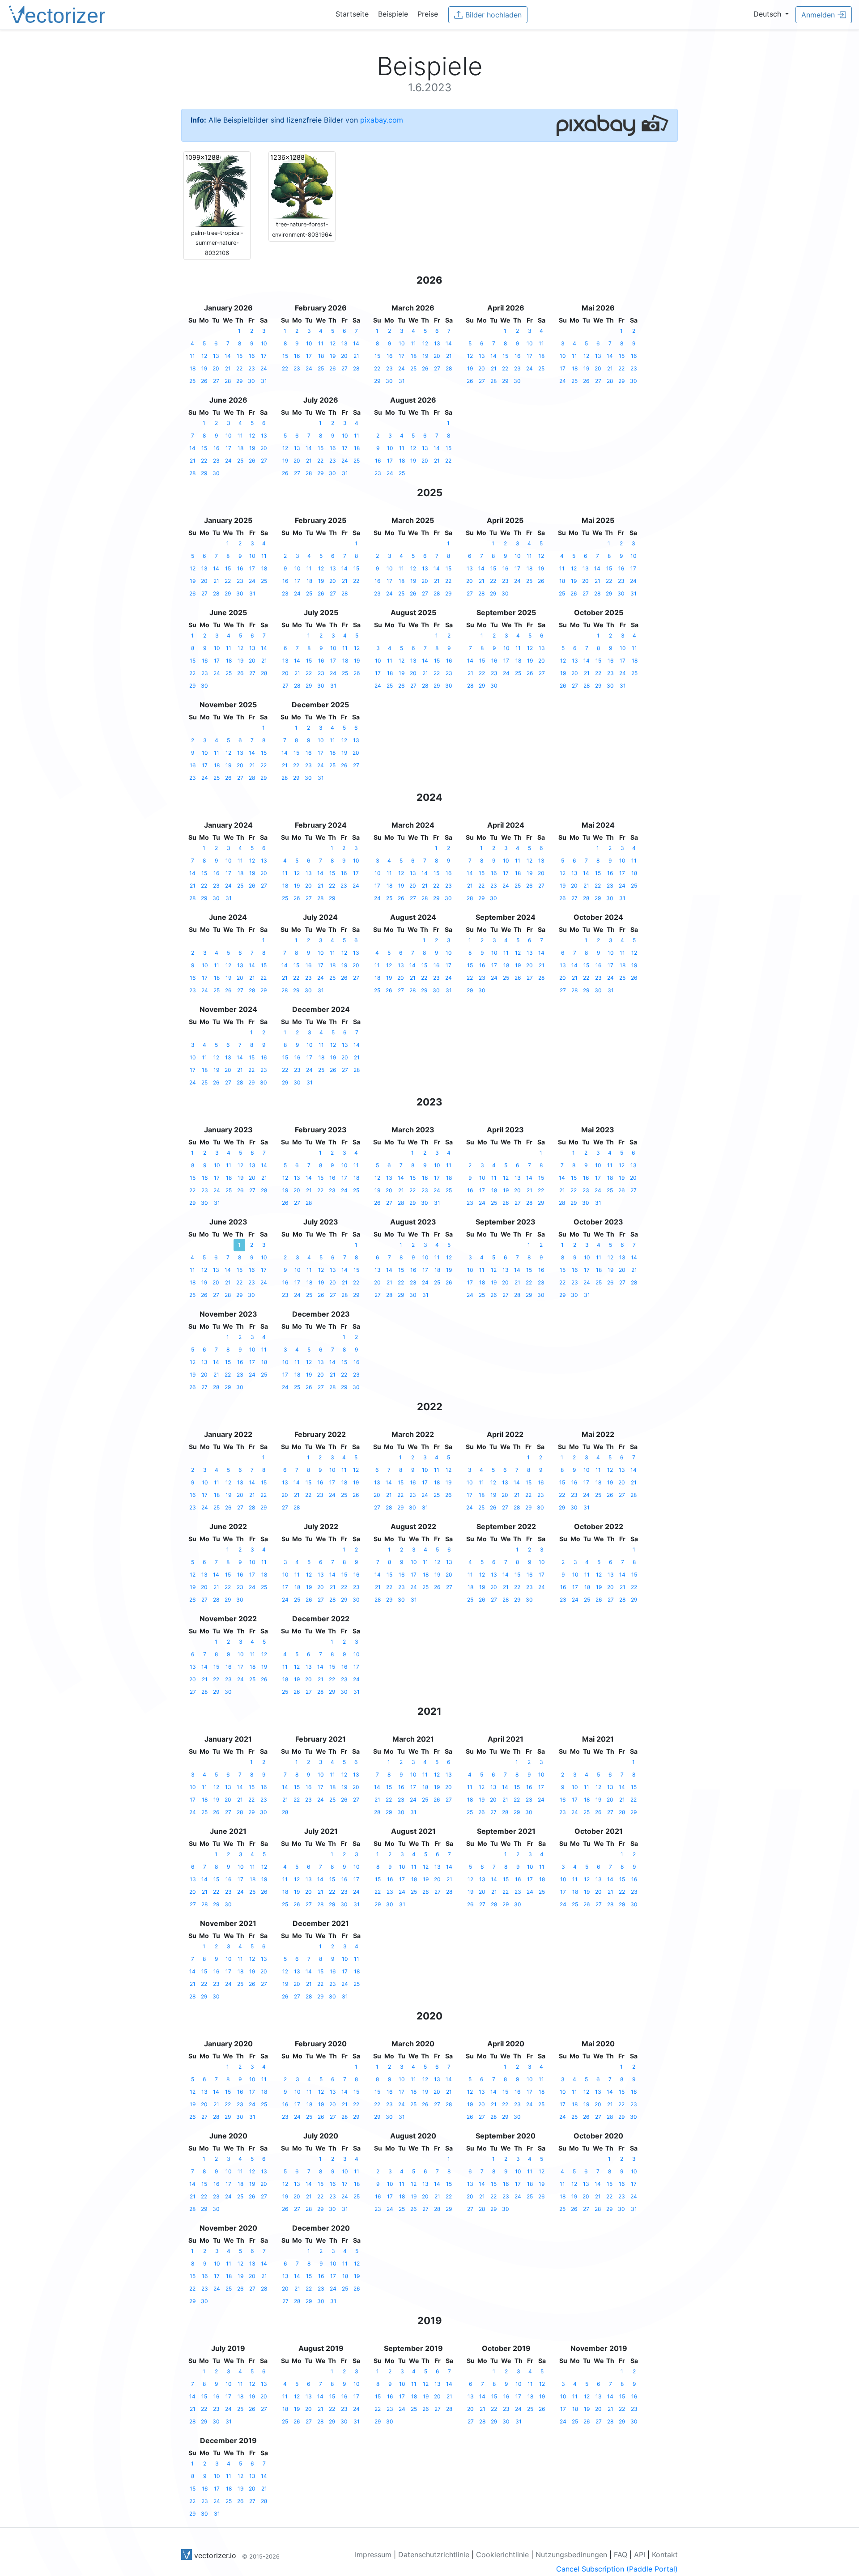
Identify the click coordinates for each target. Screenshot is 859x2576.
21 (228, 368)
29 (239, 381)
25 (192, 381)
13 (216, 356)
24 (264, 368)
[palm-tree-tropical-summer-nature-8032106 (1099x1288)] (217, 190)
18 (193, 368)
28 (228, 381)
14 (228, 356)
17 (264, 356)
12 (204, 356)
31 (264, 381)
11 (192, 356)
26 (204, 381)
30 (251, 381)
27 (216, 381)
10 (264, 343)
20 (216, 368)
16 (252, 356)
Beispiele (393, 14)
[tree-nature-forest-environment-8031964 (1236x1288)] (302, 186)
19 (204, 368)
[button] (771, 14)
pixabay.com (382, 120)
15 (240, 356)
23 (252, 368)
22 (239, 368)
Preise (428, 14)
